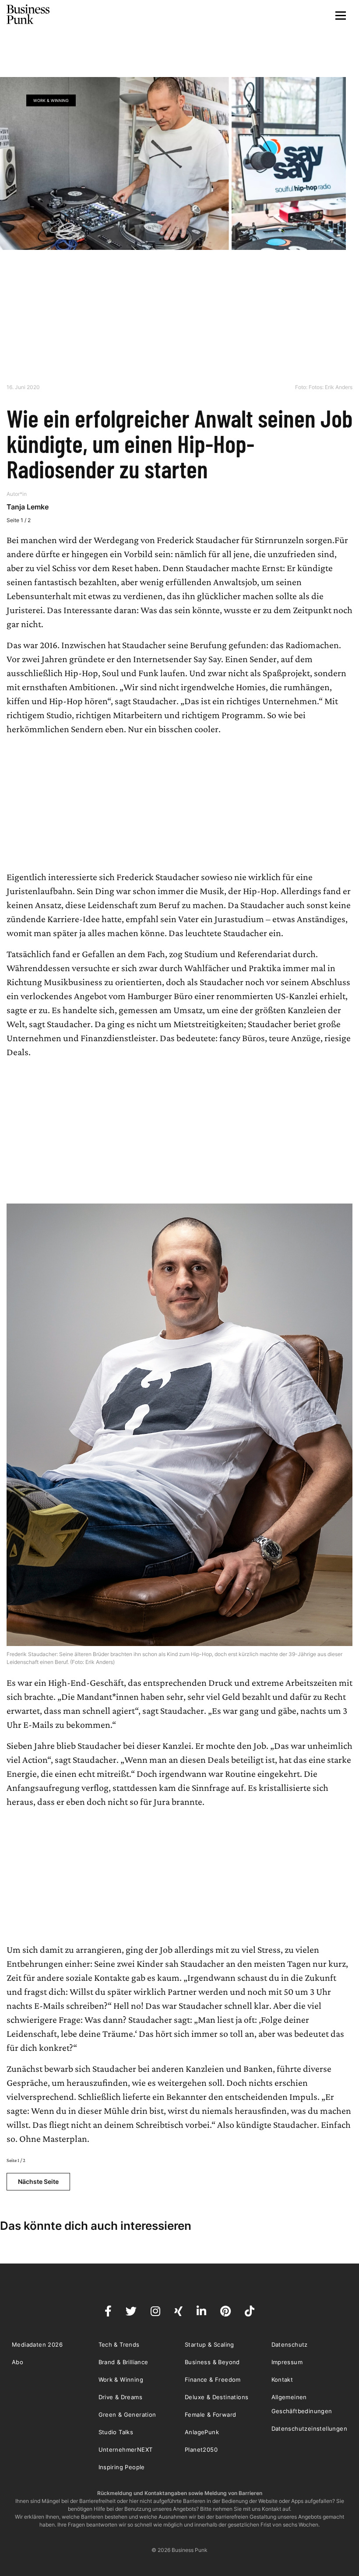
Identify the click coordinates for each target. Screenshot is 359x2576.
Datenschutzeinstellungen (310, 2429)
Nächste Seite (38, 2181)
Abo (18, 2362)
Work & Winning (51, 100)
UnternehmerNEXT (126, 2450)
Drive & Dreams (121, 2397)
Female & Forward (210, 2415)
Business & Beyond (212, 2362)
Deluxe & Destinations (216, 2397)
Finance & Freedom (213, 2379)
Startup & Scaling (209, 2344)
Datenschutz (290, 2344)
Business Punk (28, 14)
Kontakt (282, 2379)
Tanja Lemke (28, 507)
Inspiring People (122, 2467)
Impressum (287, 2362)
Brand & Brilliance (123, 2362)
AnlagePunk (202, 2432)
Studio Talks (116, 2432)
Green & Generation (127, 2415)
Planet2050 (201, 2450)
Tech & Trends (119, 2344)
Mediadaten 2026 (37, 2344)
